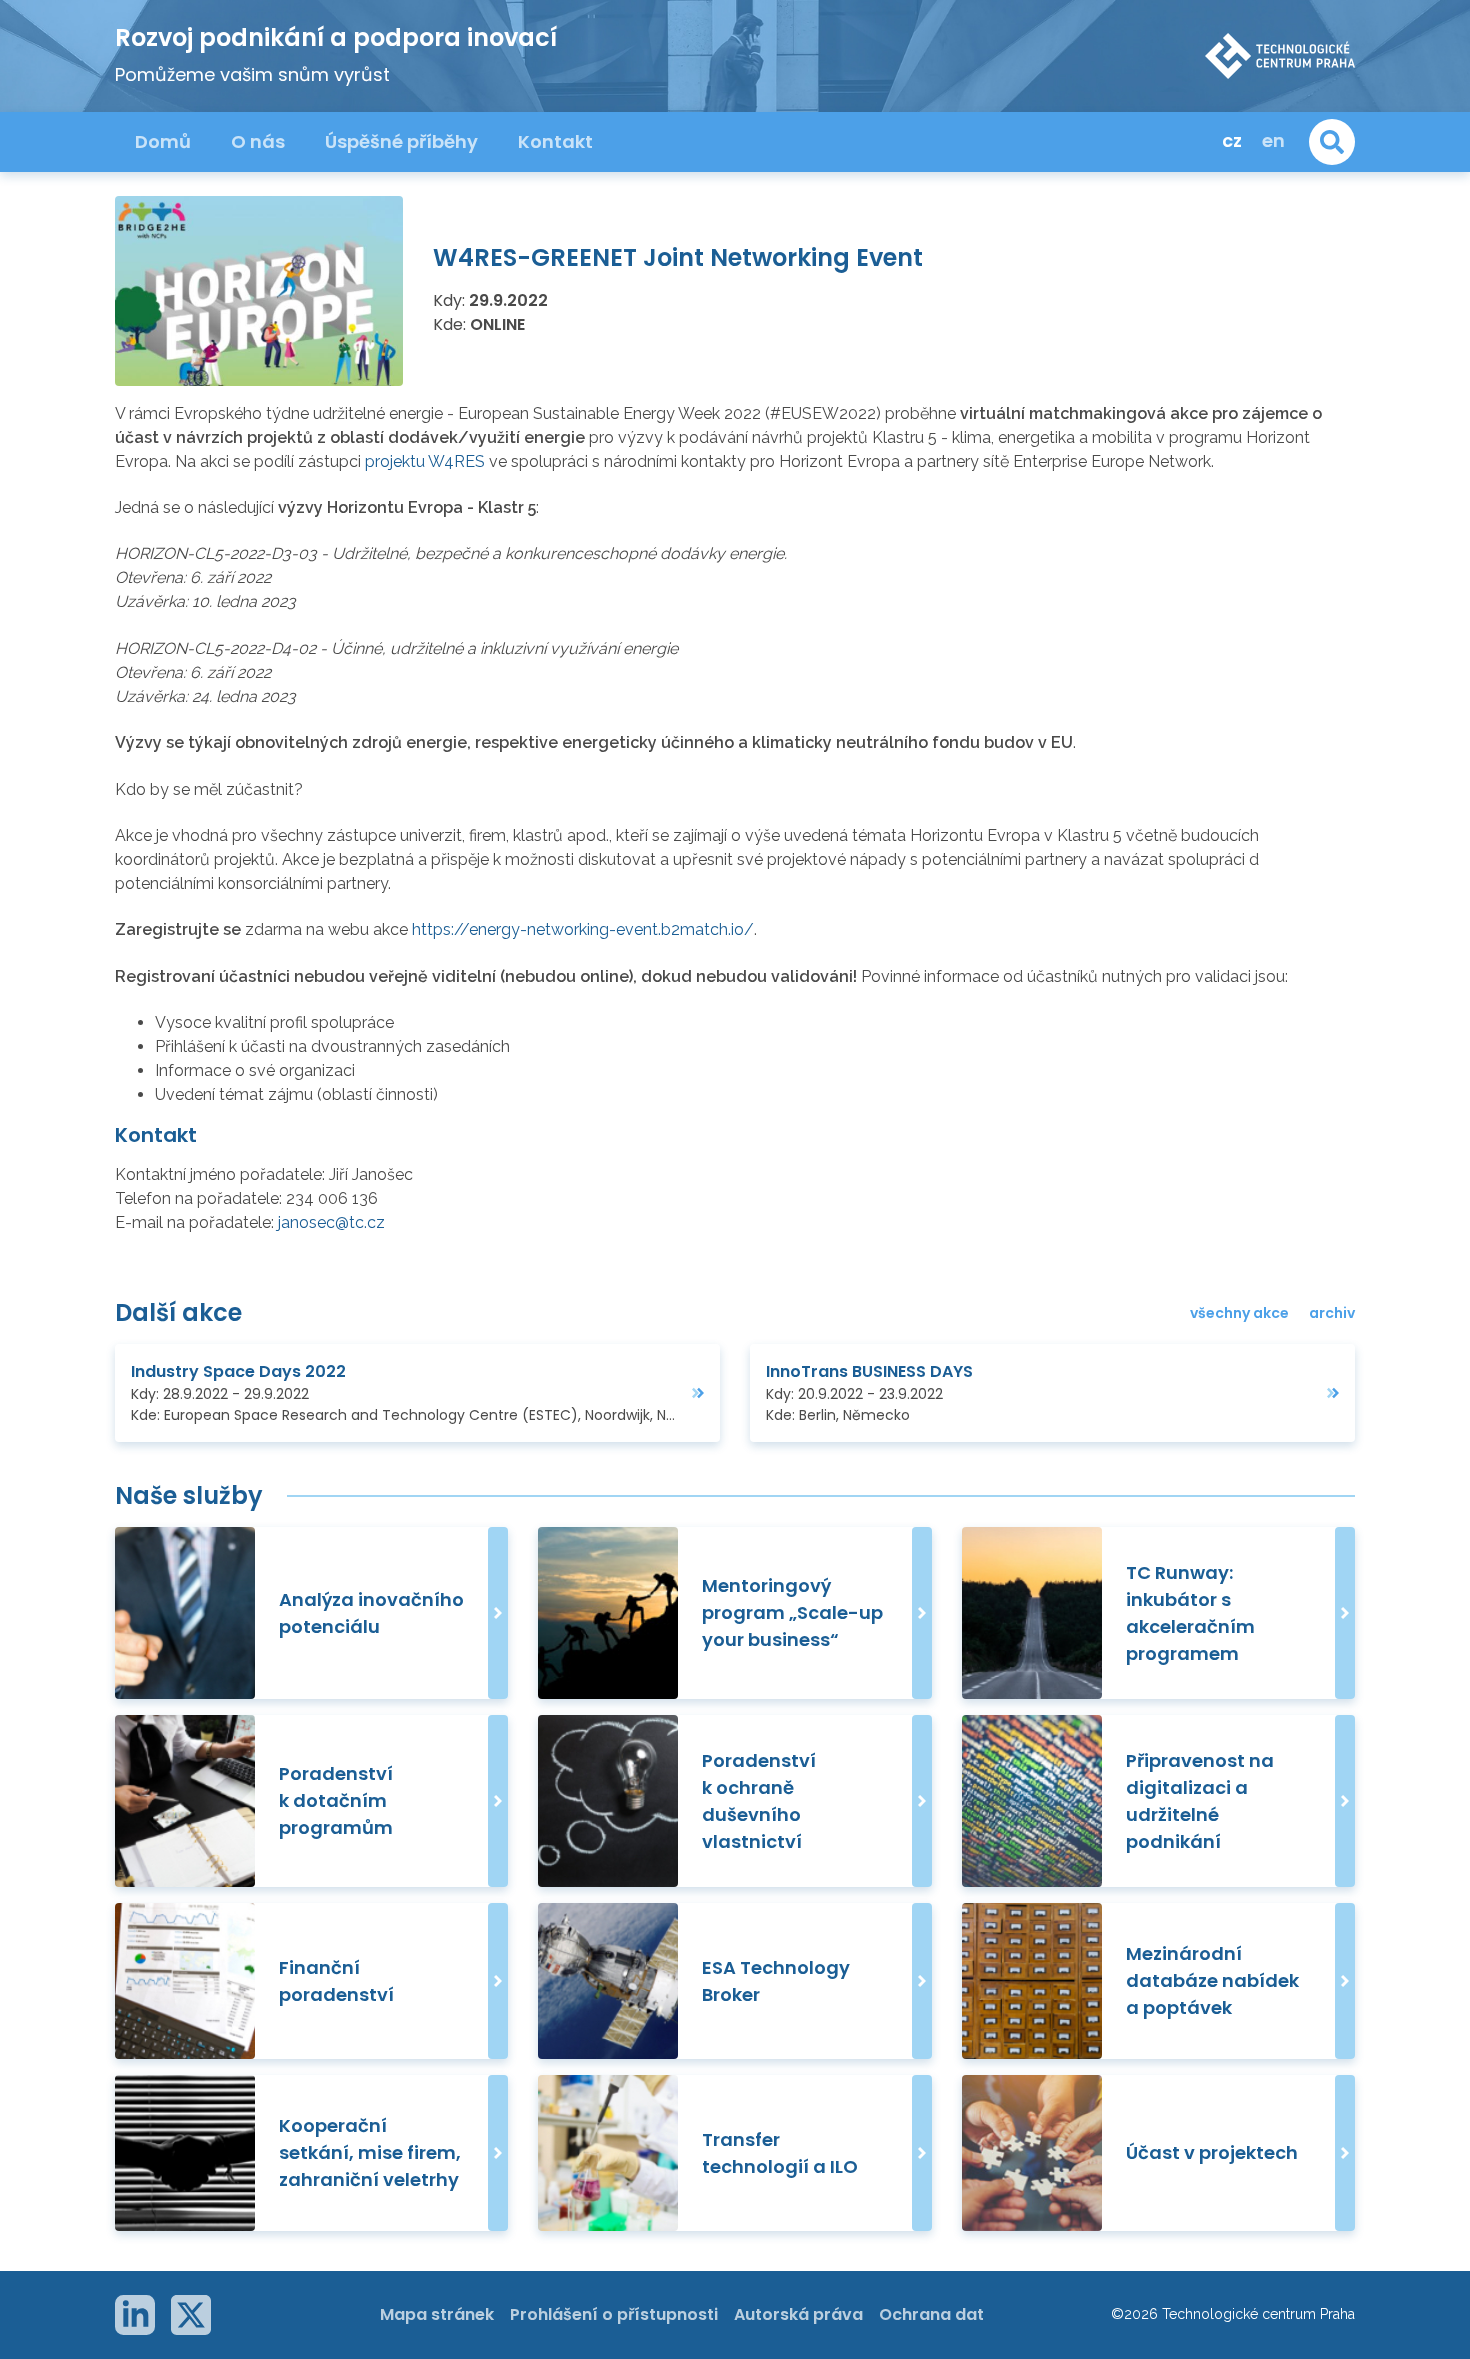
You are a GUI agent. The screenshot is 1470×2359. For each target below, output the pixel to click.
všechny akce (1239, 1313)
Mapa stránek (437, 2314)
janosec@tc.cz (331, 1222)
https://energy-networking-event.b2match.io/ (583, 929)
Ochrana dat (931, 2314)
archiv (1332, 1313)
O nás (258, 141)
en (1273, 140)
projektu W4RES (425, 461)
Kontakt (555, 141)
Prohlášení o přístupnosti (614, 2314)
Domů (163, 141)
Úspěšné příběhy (401, 141)
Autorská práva (798, 2314)
